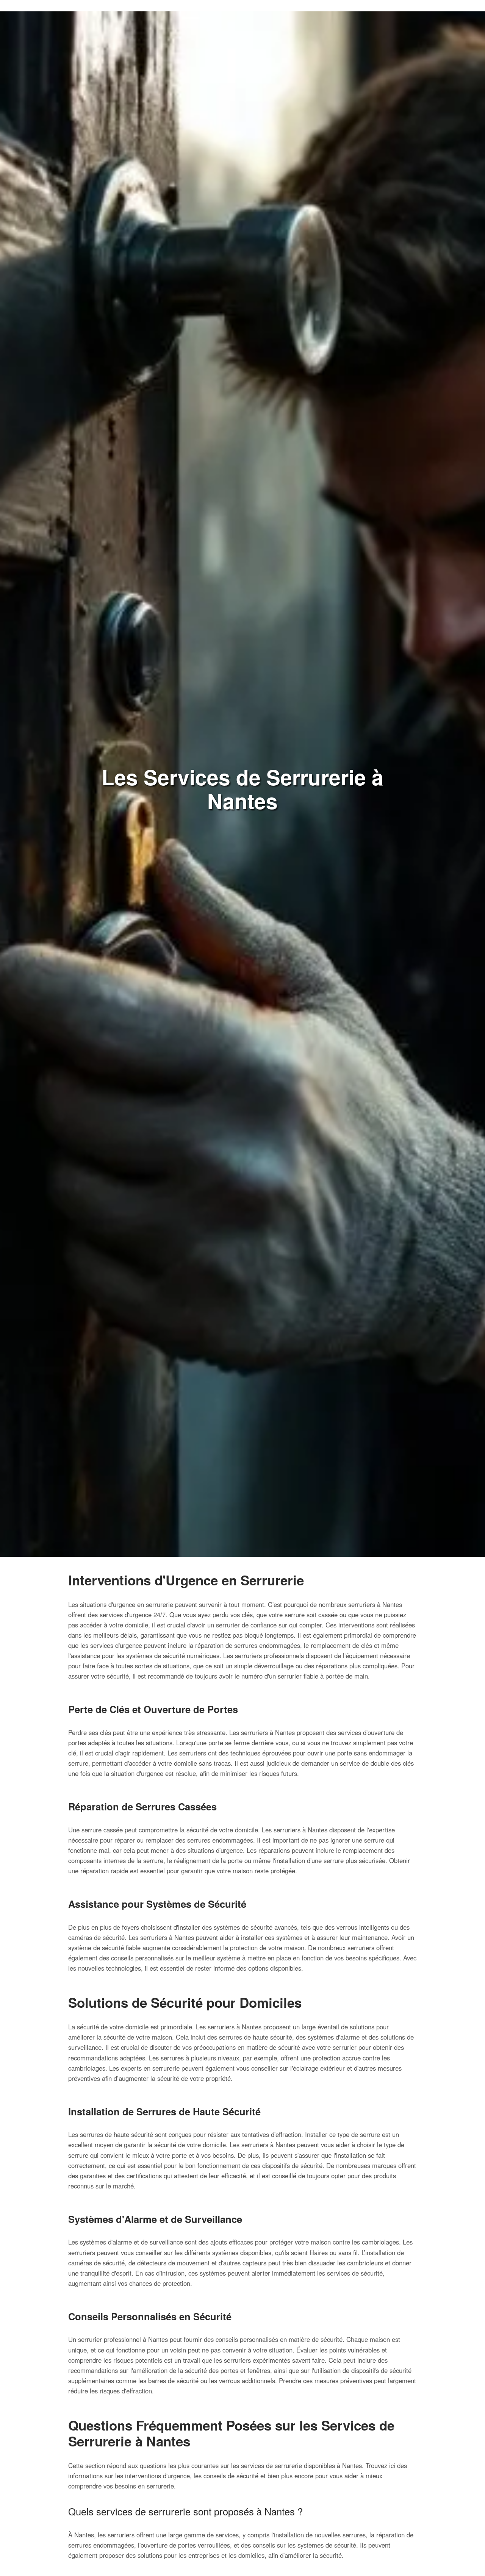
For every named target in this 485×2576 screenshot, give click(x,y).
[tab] (242, 2529)
